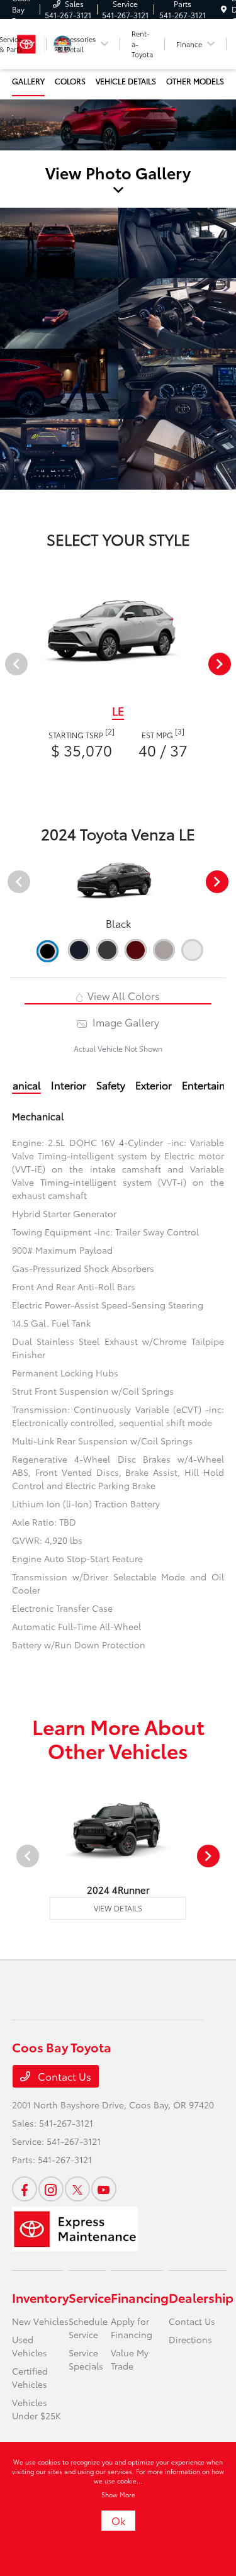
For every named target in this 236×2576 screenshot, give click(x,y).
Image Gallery (124, 1022)
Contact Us (63, 2076)
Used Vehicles (30, 2346)
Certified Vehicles (30, 2377)
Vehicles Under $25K (37, 2409)
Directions (190, 2339)
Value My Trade (130, 2359)
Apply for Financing (132, 2328)
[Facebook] (25, 2189)
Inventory (40, 2297)
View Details (118, 1908)
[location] (224, 9)
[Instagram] (51, 2189)
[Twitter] (77, 2189)
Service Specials (86, 2359)
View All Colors (122, 995)
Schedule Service (88, 2328)
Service (90, 2297)
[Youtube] (104, 2189)
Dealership (201, 2297)
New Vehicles (40, 2321)
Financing (140, 2297)
